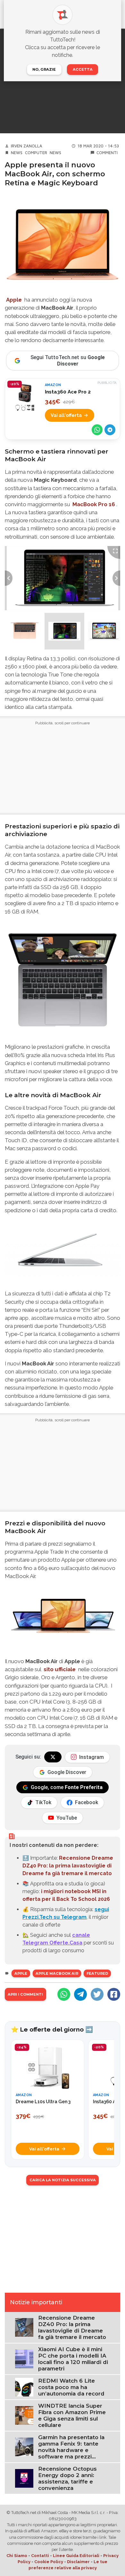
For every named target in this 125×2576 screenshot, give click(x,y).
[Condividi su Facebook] (114, 1994)
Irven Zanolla (27, 146)
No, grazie (44, 69)
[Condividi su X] (97, 1994)
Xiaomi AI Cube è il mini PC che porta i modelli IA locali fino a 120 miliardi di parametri (73, 2359)
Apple (14, 300)
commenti (107, 153)
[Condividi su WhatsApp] (97, 430)
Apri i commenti (25, 1994)
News (17, 153)
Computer (36, 153)
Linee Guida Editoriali (76, 2556)
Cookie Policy (49, 2562)
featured (97, 1973)
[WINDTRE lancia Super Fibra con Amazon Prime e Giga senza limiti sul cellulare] (24, 2415)
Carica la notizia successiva (63, 2180)
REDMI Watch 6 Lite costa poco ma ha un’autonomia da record (71, 2387)
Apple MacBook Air (57, 1973)
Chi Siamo (17, 2556)
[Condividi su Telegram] (110, 430)
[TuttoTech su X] (53, 1757)
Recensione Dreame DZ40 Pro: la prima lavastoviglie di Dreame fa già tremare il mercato (68, 1866)
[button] (25, 631)
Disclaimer (78, 2562)
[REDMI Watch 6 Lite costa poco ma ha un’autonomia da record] (24, 2387)
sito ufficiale (60, 1669)
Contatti (40, 2556)
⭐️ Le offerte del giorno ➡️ (52, 2029)
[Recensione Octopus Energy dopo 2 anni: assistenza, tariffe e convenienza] (24, 2478)
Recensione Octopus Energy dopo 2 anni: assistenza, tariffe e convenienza (67, 2478)
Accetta (83, 69)
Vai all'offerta (66, 415)
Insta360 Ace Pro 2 (68, 392)
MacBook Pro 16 (94, 504)
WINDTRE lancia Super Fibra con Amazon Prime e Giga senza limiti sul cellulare (72, 2415)
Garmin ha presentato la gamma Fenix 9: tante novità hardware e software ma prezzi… (71, 2447)
